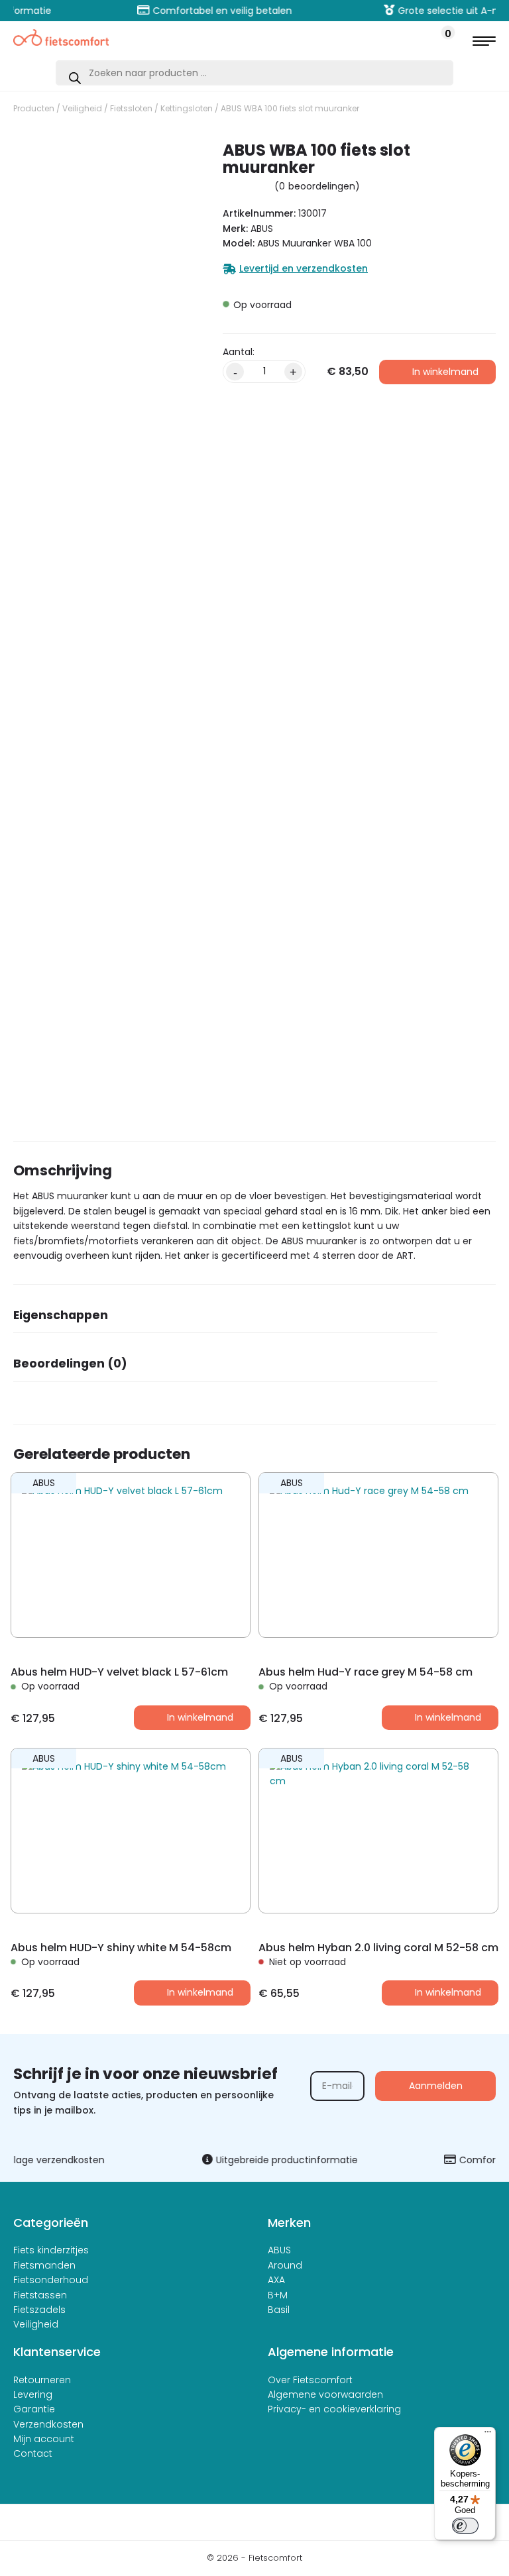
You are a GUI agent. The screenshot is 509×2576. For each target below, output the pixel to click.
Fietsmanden (44, 2265)
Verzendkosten (48, 2424)
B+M (278, 2295)
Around (285, 2265)
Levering (33, 2394)
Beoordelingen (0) (70, 1364)
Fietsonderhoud (51, 2280)
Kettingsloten (187, 108)
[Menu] (488, 2435)
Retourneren (42, 2380)
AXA (276, 2280)
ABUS (279, 2250)
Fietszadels (39, 2310)
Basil (279, 2310)
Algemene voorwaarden (325, 2394)
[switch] (465, 2526)
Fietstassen (40, 2295)
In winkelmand (445, 372)
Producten (34, 108)
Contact (33, 2453)
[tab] (225, 1319)
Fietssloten (131, 108)
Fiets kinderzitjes (51, 2250)
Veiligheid (82, 108)
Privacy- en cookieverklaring (334, 2409)
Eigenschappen (61, 1315)
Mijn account (44, 2439)
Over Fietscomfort (310, 2380)
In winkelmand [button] (200, 1717)
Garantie (34, 2409)
